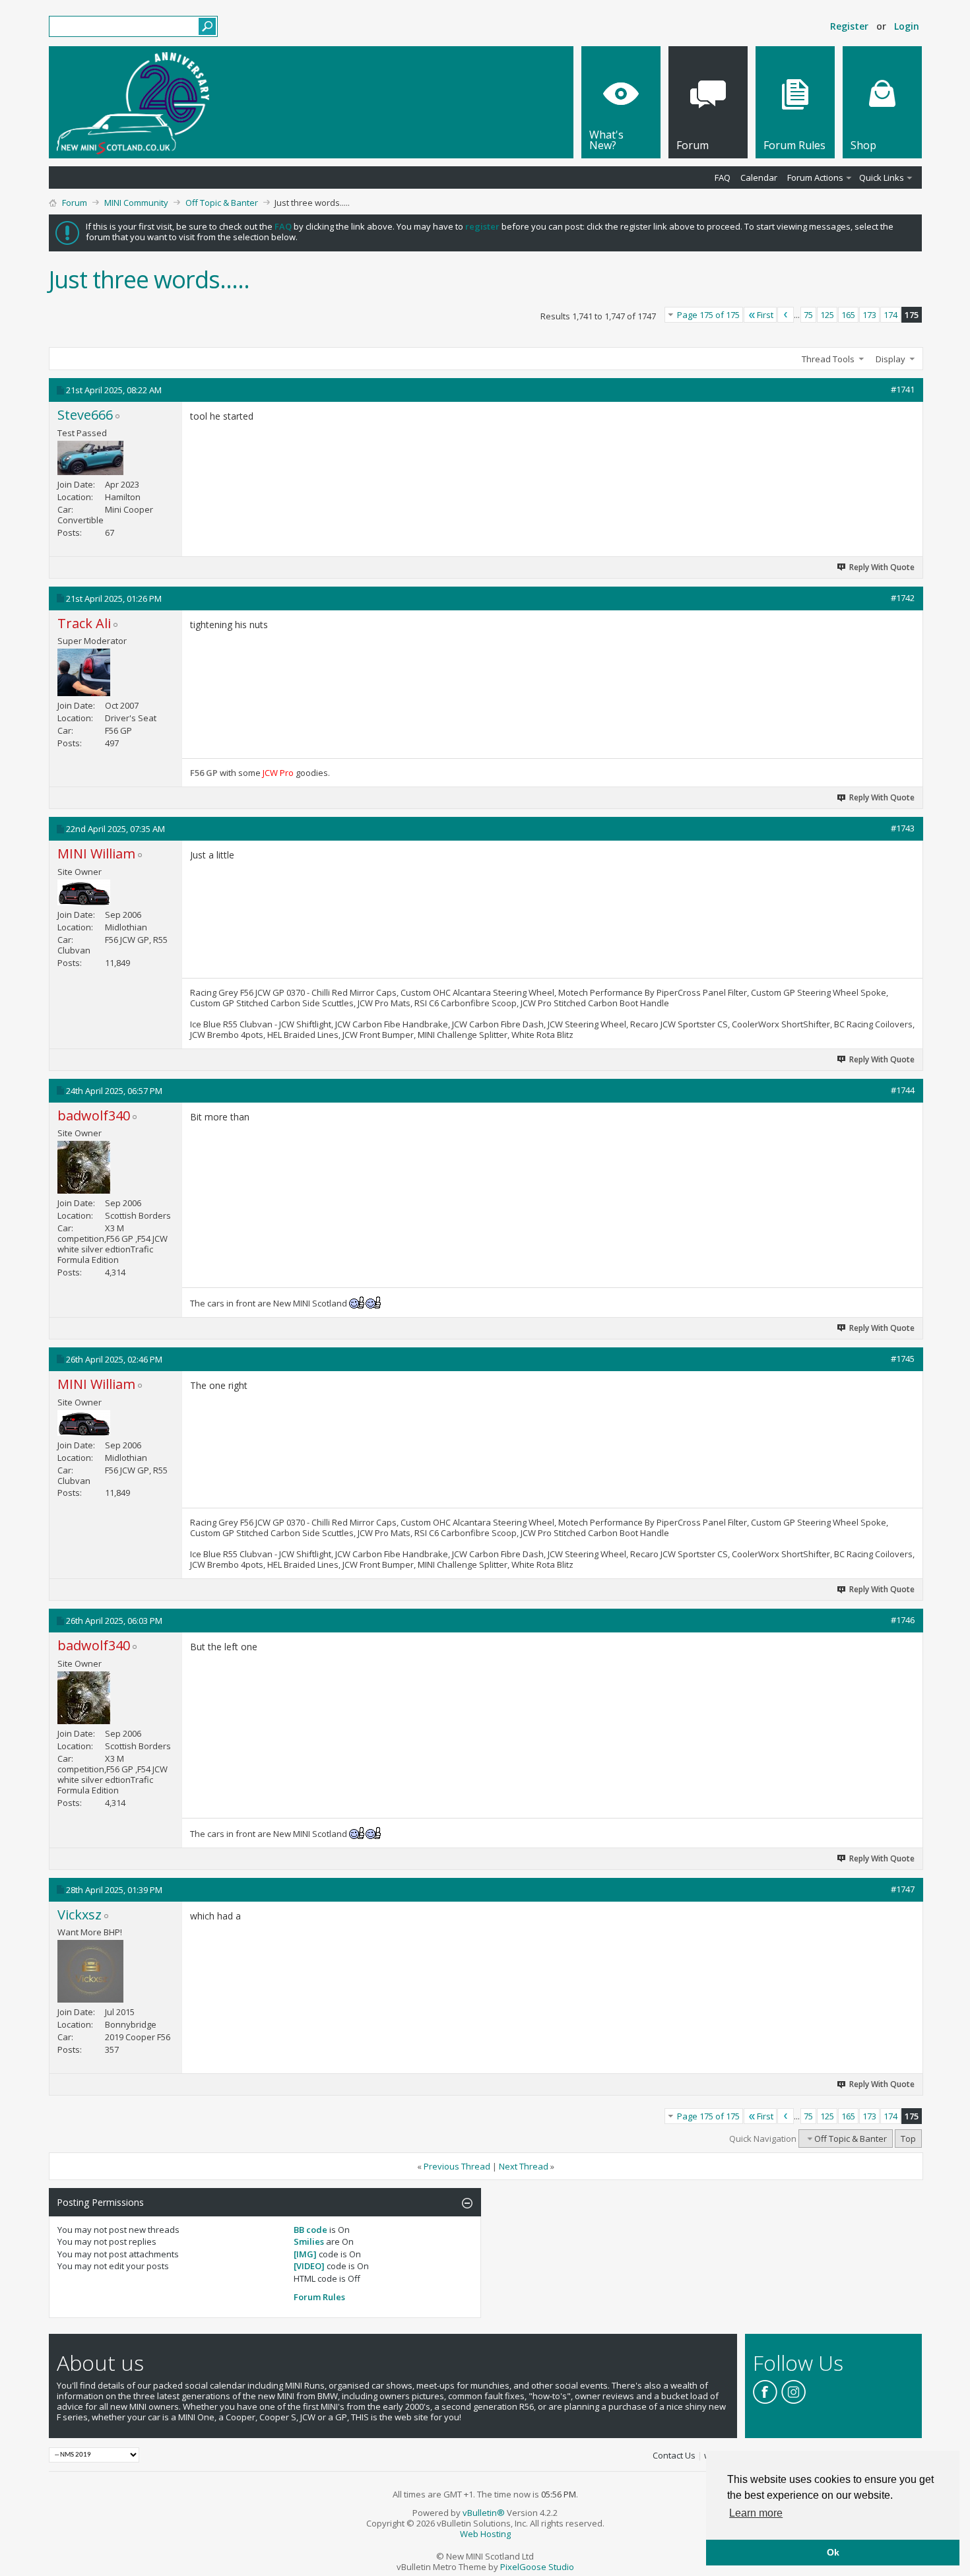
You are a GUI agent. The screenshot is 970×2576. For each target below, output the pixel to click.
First (765, 315)
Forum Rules (319, 2297)
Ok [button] (833, 2552)
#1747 (903, 1889)
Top (908, 2139)
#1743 (903, 828)
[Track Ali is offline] (84, 672)
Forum (75, 203)
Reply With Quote (882, 567)
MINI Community (136, 203)
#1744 (903, 1090)
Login (907, 26)
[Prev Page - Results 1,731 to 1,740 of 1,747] (786, 315)
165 (848, 315)
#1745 (903, 1359)
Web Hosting (485, 2534)
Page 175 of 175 (708, 315)
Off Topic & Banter (222, 203)
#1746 (903, 1620)
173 (869, 315)
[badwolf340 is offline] (84, 1167)
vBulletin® (484, 2513)
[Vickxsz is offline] (90, 1971)
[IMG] (305, 2254)
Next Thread (524, 2166)
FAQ (723, 177)
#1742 (903, 598)
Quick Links (882, 177)
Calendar (759, 177)
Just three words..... (149, 279)
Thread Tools (828, 359)
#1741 (903, 389)
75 (808, 315)
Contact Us (674, 2455)
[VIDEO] (309, 2266)
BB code (310, 2230)
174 (890, 315)
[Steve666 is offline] (90, 458)
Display (890, 359)
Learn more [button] (756, 2513)
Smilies (309, 2241)
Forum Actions (815, 177)
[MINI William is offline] (84, 892)
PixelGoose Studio (537, 2567)
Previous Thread (457, 2166)
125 (827, 315)
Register (849, 26)
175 (912, 315)
